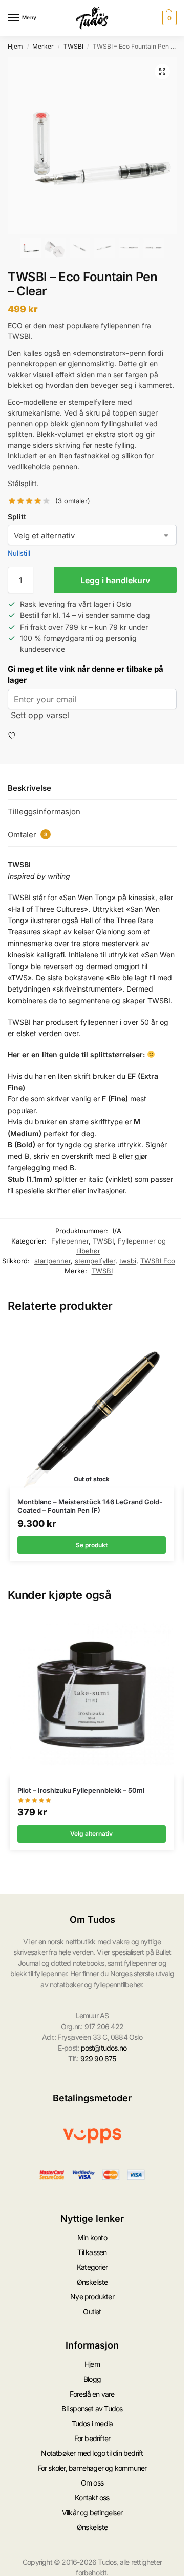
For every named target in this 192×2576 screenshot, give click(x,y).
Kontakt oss (92, 2498)
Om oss (92, 2483)
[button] (168, 18)
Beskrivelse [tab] (29, 788)
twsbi (128, 1261)
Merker (43, 46)
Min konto (92, 2237)
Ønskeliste (92, 2282)
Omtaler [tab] (27, 834)
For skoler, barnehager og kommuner (92, 2468)
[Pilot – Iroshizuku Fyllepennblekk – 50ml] (92, 1695)
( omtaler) (73, 501)
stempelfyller (95, 1261)
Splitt (17, 516)
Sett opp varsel (40, 715)
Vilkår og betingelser (92, 2512)
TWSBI (73, 46)
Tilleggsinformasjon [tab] (44, 811)
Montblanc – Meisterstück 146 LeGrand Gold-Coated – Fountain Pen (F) (90, 1506)
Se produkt (92, 1545)
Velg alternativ (91, 1834)
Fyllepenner (70, 1241)
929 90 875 (98, 2058)
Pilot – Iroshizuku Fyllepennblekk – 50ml (81, 1790)
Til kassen (92, 2252)
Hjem (15, 46)
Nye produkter (92, 2297)
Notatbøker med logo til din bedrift (92, 2453)
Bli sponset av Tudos (92, 2409)
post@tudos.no (104, 2048)
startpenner (52, 1261)
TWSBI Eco (158, 1261)
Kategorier (92, 2267)
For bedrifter (92, 2438)
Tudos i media (92, 2423)
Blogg (92, 2379)
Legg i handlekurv (115, 580)
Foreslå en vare (92, 2394)
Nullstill (19, 553)
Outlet (92, 2311)
